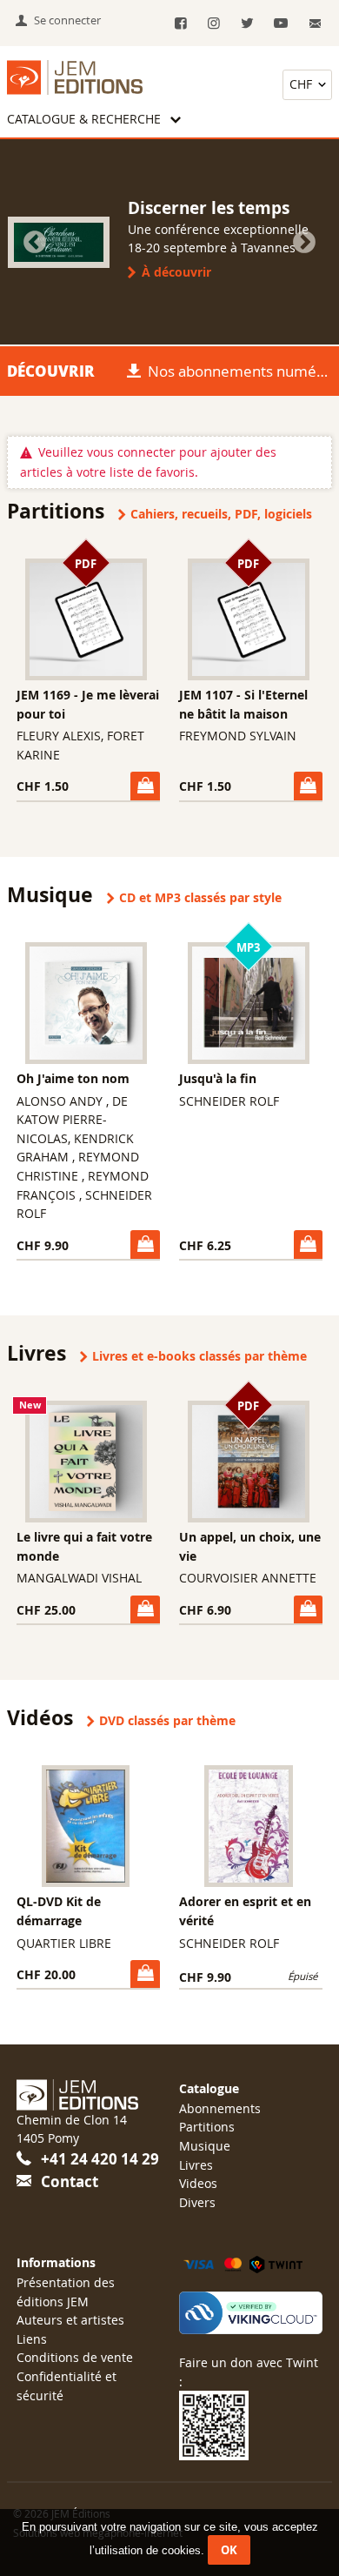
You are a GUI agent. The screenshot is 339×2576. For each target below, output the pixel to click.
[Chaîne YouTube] (280, 24)
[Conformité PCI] (251, 2313)
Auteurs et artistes (70, 2320)
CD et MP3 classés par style (200, 898)
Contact (70, 2181)
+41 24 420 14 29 (100, 2159)
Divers (197, 2202)
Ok (229, 2550)
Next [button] (304, 243)
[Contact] (315, 24)
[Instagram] (213, 24)
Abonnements (220, 2108)
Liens (32, 2339)
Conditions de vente (75, 2357)
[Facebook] (180, 24)
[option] (169, 242)
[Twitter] (247, 24)
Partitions (207, 2127)
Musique (205, 2146)
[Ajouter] (145, 786)
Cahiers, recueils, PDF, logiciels (221, 514)
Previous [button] (35, 243)
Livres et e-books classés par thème (199, 1356)
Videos (198, 2183)
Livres (196, 2165)
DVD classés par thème (167, 1721)
